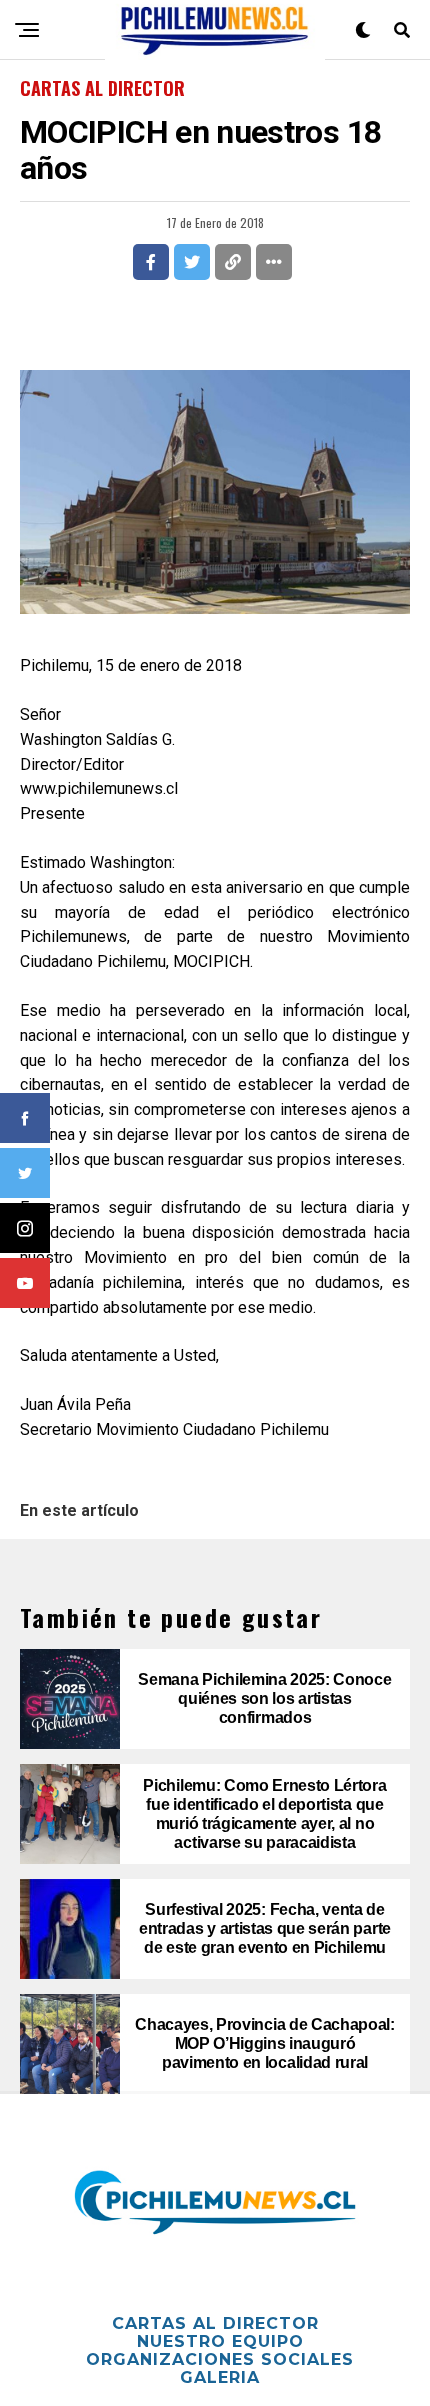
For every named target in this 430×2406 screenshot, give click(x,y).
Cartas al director (215, 2323)
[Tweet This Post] (192, 262)
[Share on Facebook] (151, 262)
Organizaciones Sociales (220, 2359)
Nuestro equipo (220, 2341)
